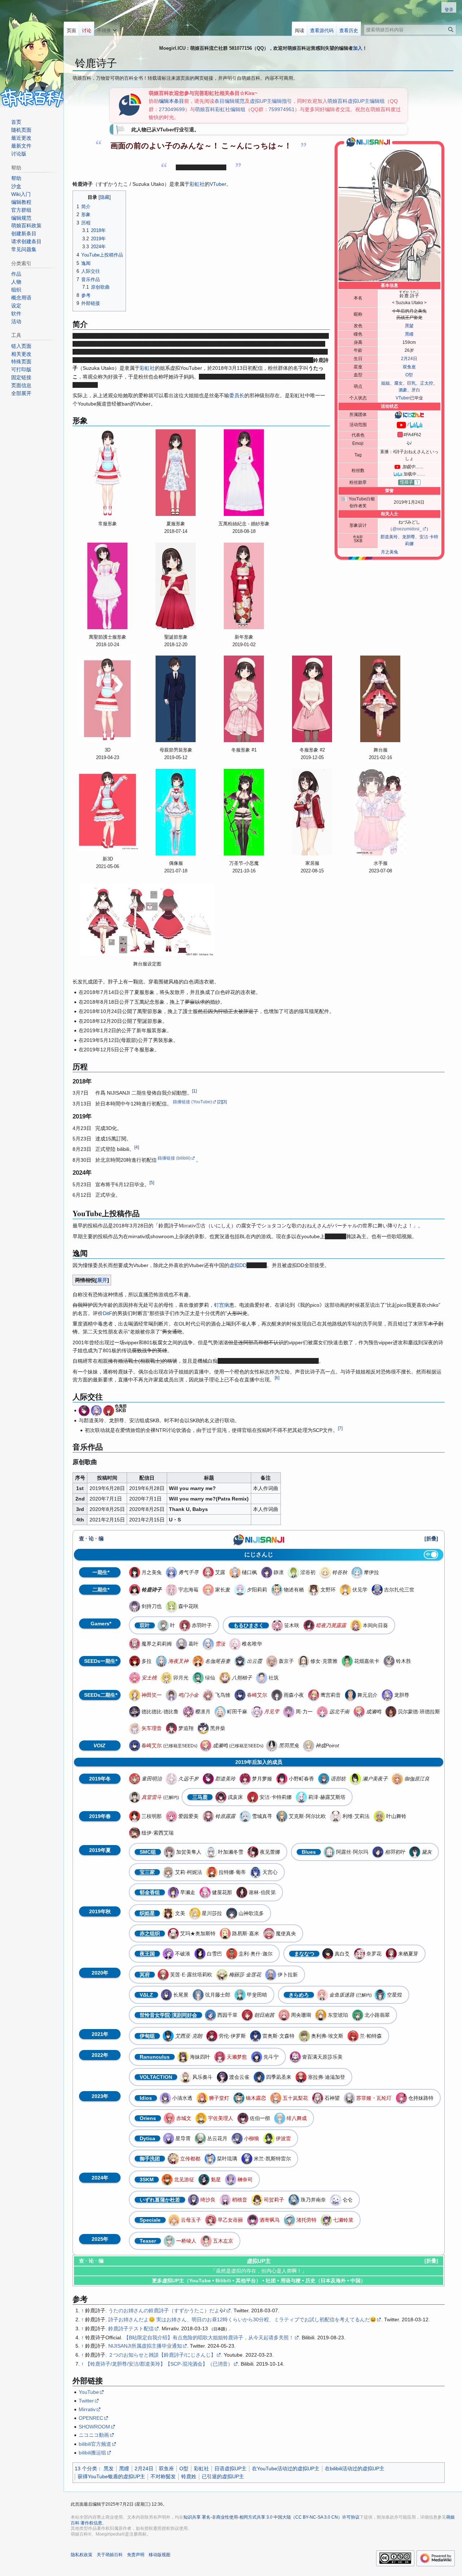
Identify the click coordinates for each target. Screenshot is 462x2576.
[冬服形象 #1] (244, 699)
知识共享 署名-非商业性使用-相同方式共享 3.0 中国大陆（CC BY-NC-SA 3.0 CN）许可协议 (271, 2517)
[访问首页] (32, 54)
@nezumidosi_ (407, 529)
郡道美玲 (389, 537)
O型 (409, 375)
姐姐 (385, 383)
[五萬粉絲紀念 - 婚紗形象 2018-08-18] (244, 473)
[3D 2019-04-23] (108, 699)
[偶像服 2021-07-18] (176, 812)
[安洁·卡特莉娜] (109, 1410)
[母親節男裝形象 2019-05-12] (176, 699)
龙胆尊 (409, 537)
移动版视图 (160, 2555)
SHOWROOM (94, 2427)
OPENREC (91, 2418)
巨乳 (411, 383)
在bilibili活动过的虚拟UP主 (355, 2468)
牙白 (416, 390)
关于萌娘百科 (110, 2555)
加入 (358, 48)
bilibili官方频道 (95, 2444)
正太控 (427, 383)
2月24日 (409, 359)
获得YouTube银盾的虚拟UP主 (111, 2476)
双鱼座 (409, 367)
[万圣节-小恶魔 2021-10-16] (244, 812)
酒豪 (403, 390)
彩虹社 (197, 184)
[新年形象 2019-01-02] (244, 586)
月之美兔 (389, 552)
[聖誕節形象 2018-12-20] (176, 586)
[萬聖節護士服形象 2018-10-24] (108, 586)
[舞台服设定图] (147, 920)
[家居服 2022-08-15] (312, 812)
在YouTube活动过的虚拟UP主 (286, 2468)
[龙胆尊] (96, 1410)
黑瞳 (409, 334)
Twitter (86, 2401)
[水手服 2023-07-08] (380, 812)
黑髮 (409, 326)
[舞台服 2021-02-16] (380, 699)
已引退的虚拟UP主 (223, 2476)
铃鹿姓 (189, 2476)
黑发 (109, 2468)
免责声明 (136, 2555)
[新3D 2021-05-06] (108, 810)
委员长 (237, 395)
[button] (107, 29)
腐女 (398, 383)
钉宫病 (222, 1305)
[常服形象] (108, 473)
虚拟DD (238, 1265)
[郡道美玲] (84, 1410)
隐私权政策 (82, 2555)
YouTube (89, 2392)
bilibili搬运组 (92, 2453)
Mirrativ (87, 2409)
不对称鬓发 (163, 2476)
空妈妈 (262, 377)
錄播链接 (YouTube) (192, 1102)
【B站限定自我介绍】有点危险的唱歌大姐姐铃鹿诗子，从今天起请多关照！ (209, 2338)
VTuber (403, 398)
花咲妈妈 (239, 377)
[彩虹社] (129, 105)
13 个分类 (86, 2468)
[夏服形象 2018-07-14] (176, 473)
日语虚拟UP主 (230, 2468)
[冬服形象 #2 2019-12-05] (312, 699)
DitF (108, 1313)
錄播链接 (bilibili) (174, 1158)
